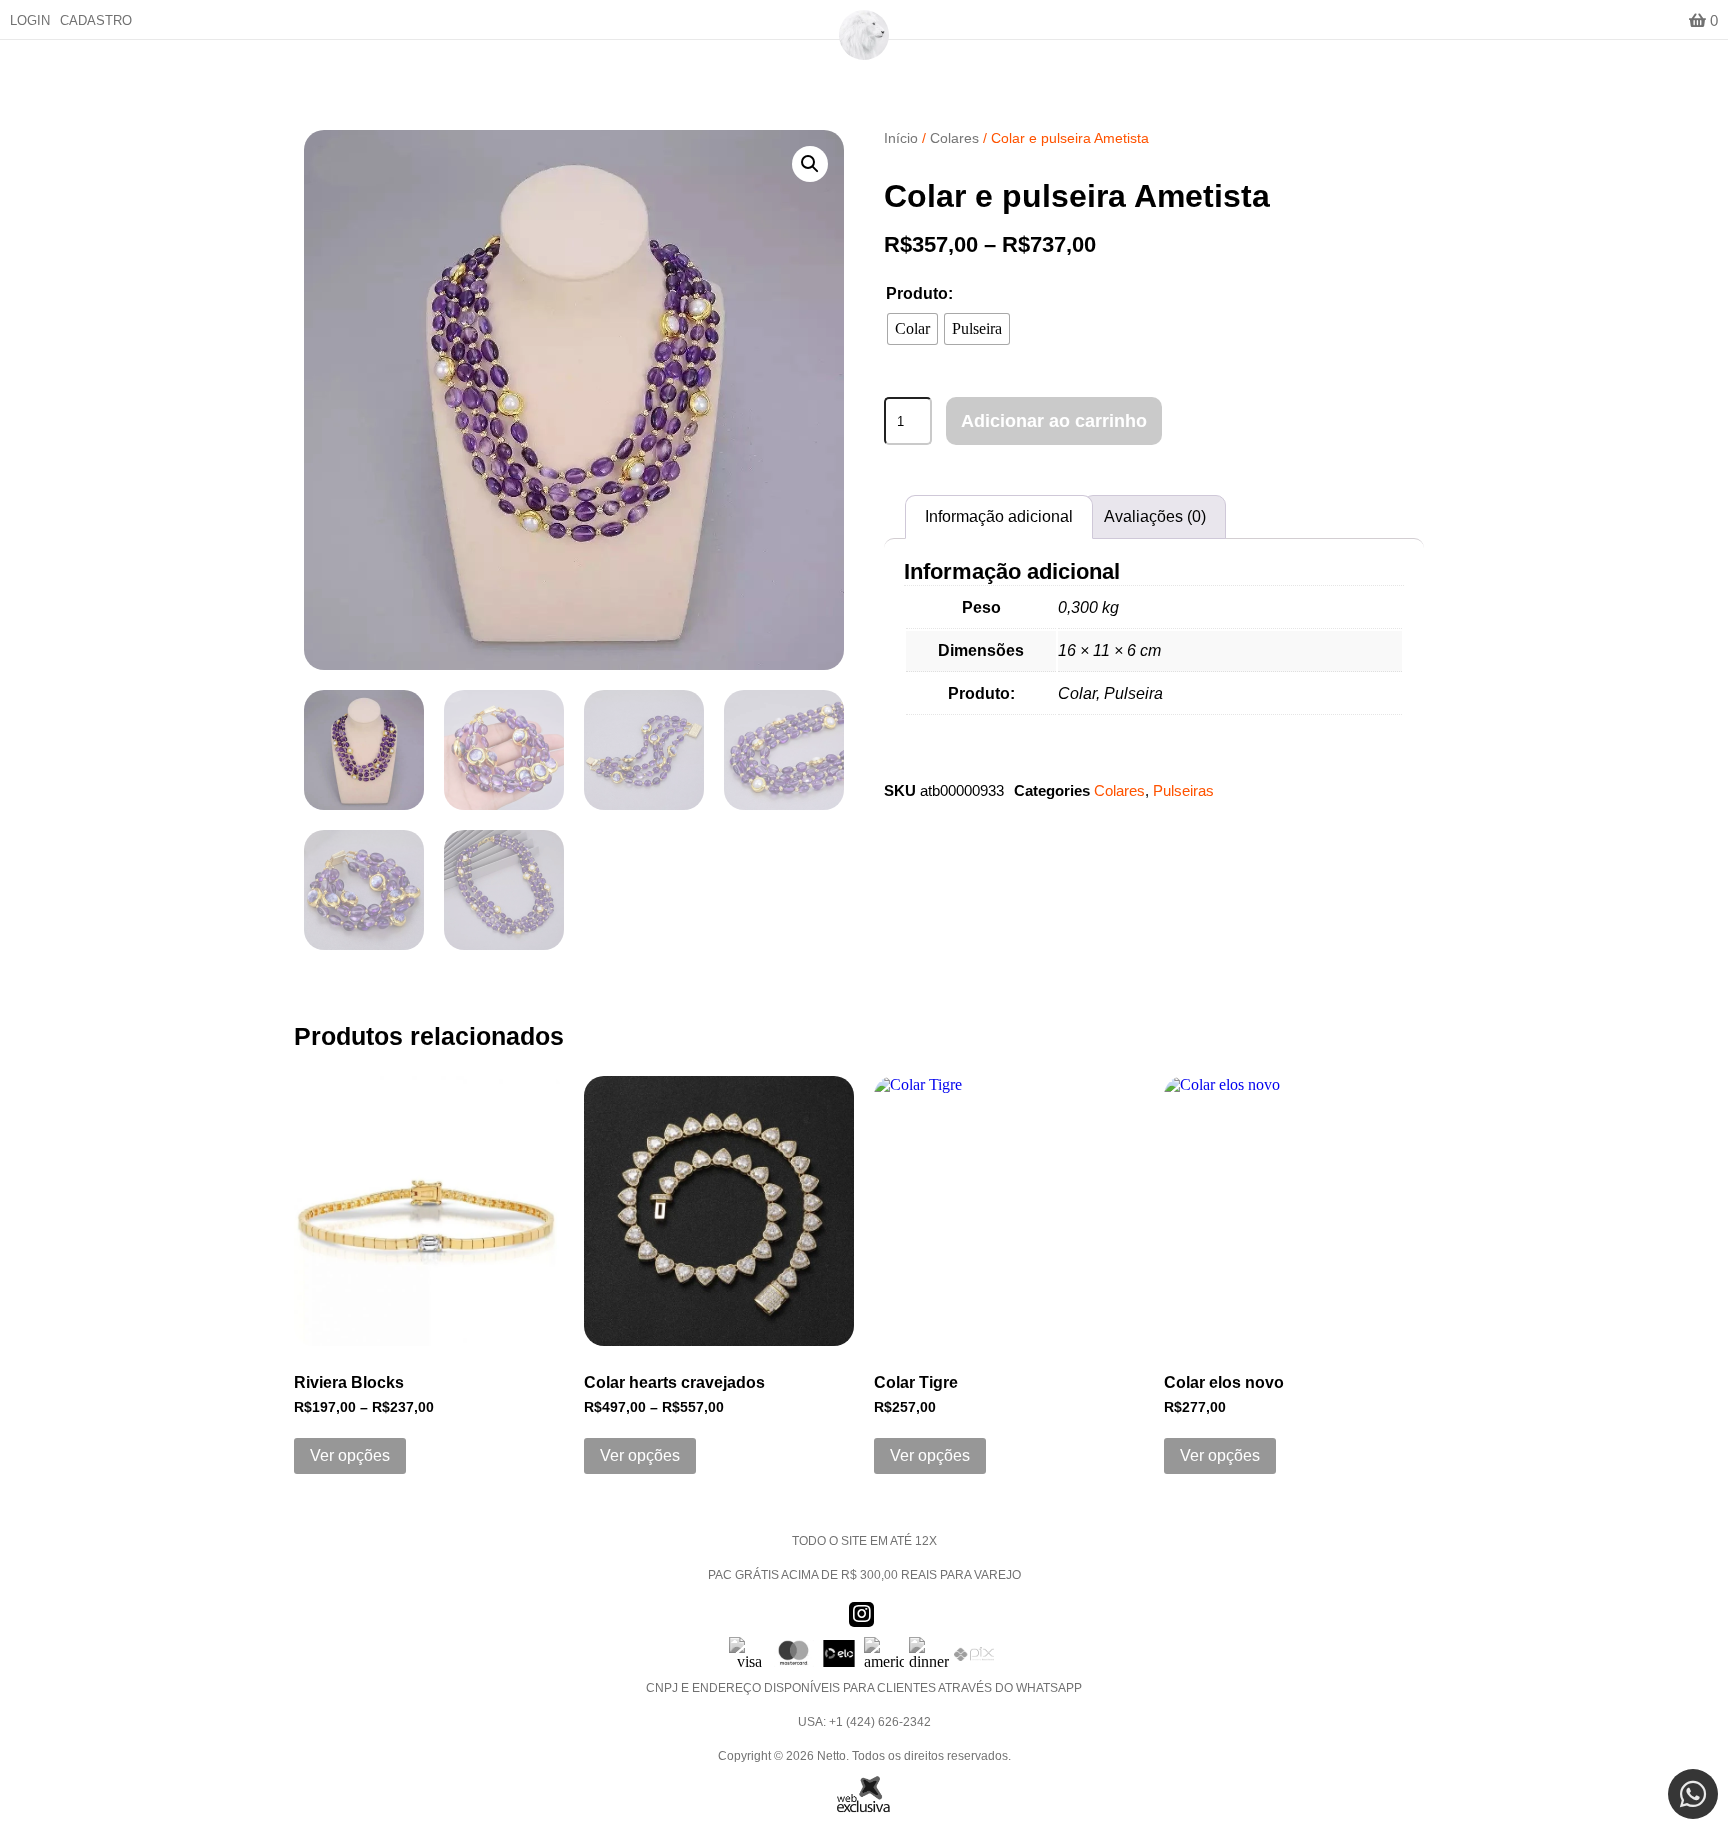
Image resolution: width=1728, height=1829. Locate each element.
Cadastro (96, 20)
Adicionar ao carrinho (1054, 421)
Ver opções (350, 1455)
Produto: (919, 293)
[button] (810, 164)
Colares (954, 138)
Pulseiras (1183, 790)
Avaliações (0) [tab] (1155, 516)
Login (30, 20)
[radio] (912, 329)
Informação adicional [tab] (999, 516)
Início (901, 138)
